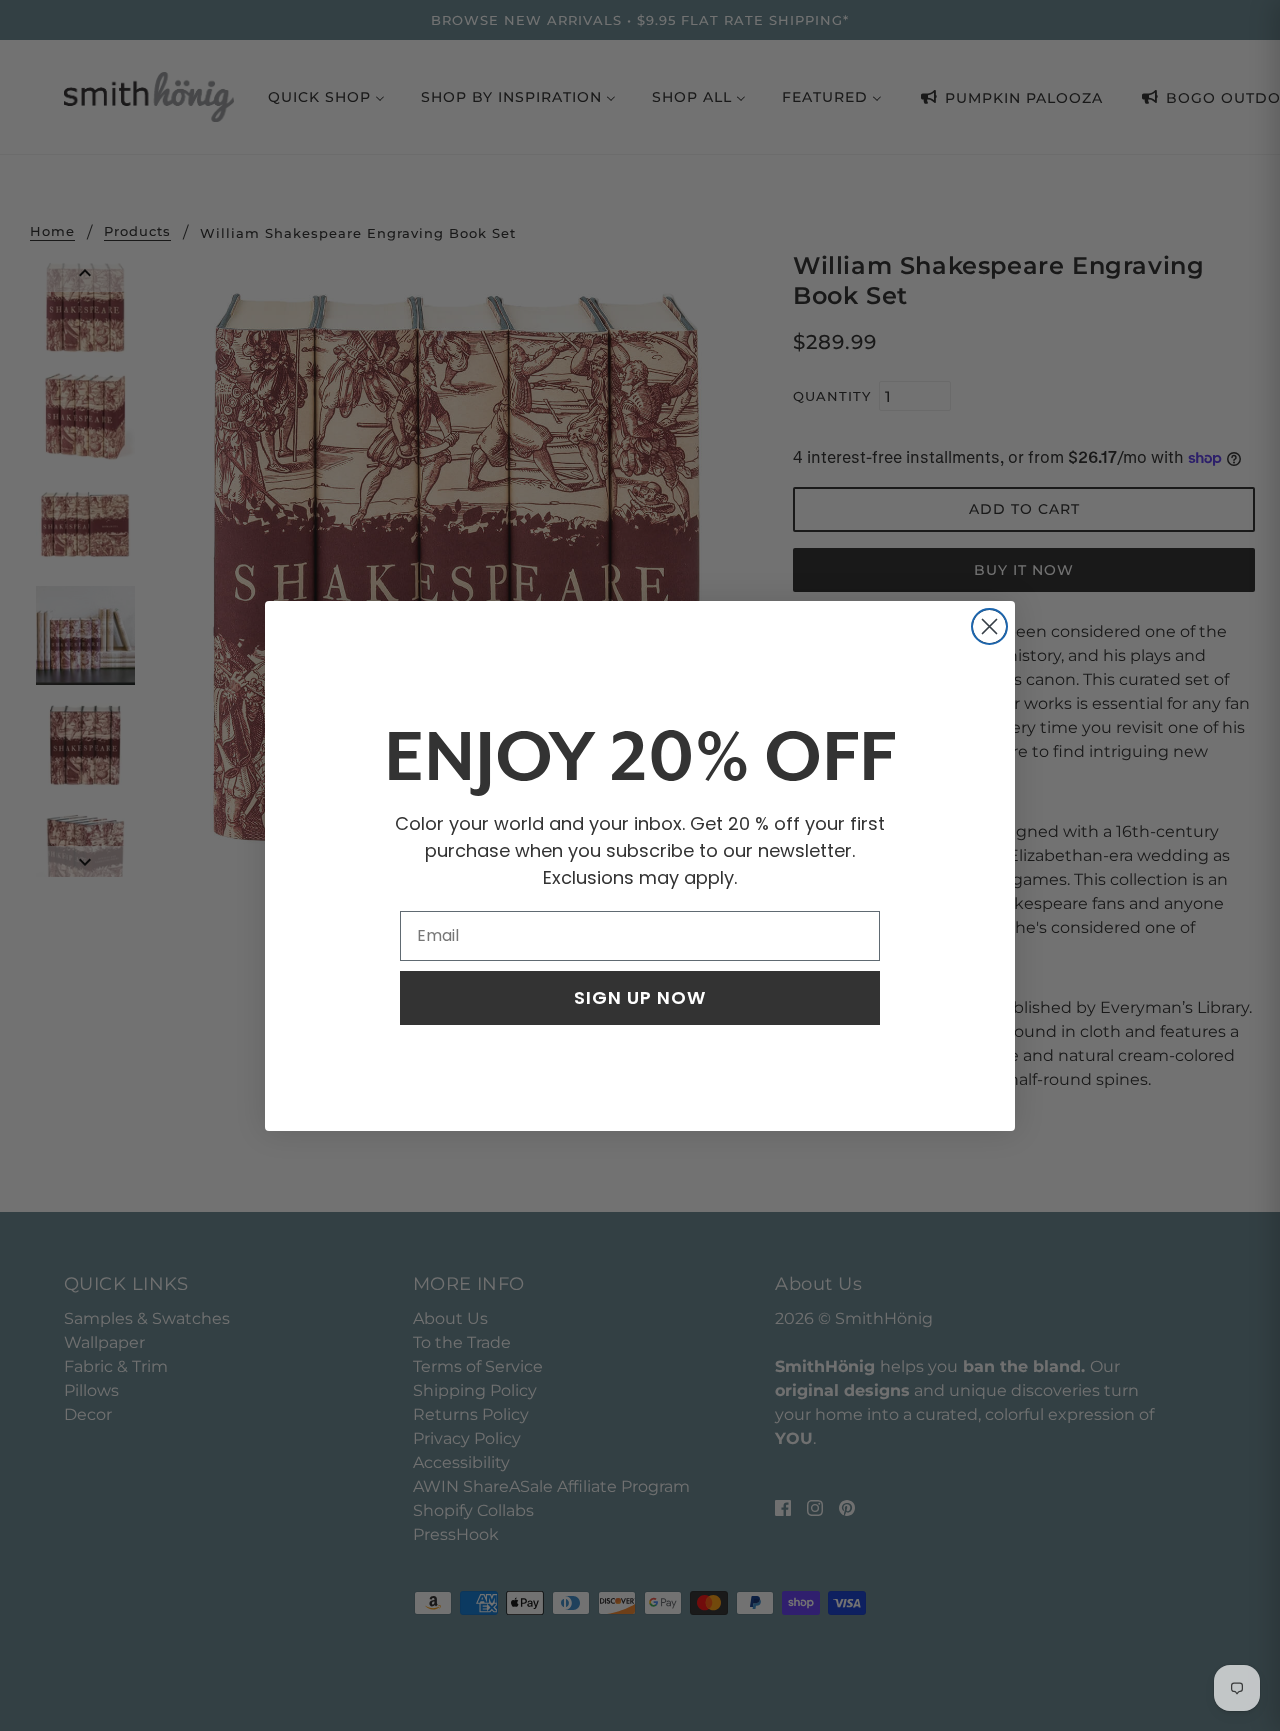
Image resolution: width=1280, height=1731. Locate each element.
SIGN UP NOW (640, 997)
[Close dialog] (989, 626)
